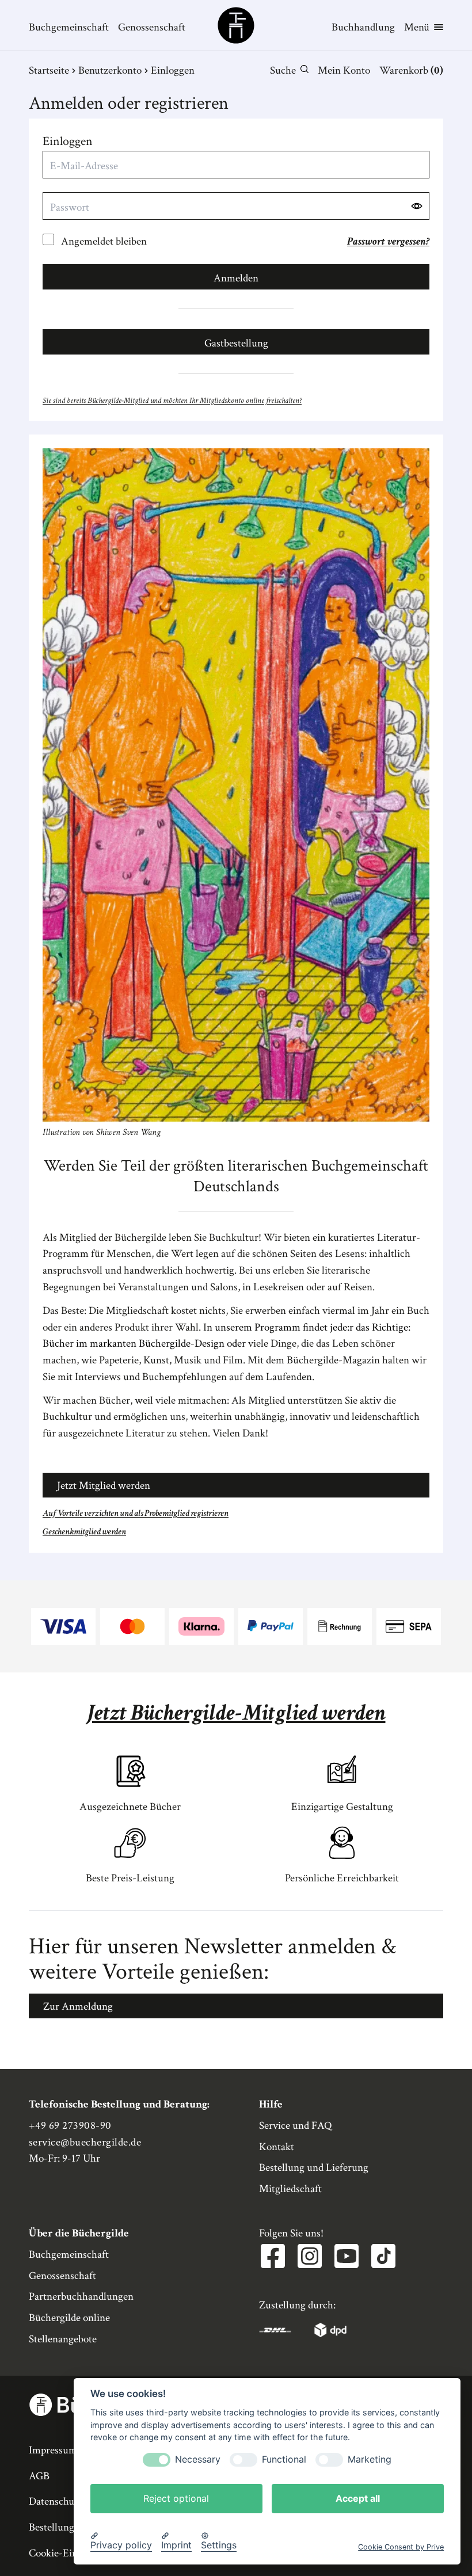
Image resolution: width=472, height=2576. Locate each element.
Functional (284, 2459)
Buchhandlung (363, 27)
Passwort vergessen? (388, 241)
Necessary (198, 2459)
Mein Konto (344, 71)
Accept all (358, 2498)
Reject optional (176, 2498)
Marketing (370, 2459)
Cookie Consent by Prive (401, 2547)
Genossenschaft (152, 27)
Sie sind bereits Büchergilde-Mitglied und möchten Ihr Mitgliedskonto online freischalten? (172, 400)
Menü (417, 27)
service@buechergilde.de (85, 2142)
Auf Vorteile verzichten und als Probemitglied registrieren (136, 1513)
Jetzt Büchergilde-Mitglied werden (236, 1713)
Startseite (49, 71)
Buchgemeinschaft (69, 27)
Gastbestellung (236, 343)
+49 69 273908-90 (70, 2126)
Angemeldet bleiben (104, 241)
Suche (283, 71)
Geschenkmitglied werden (84, 1532)
